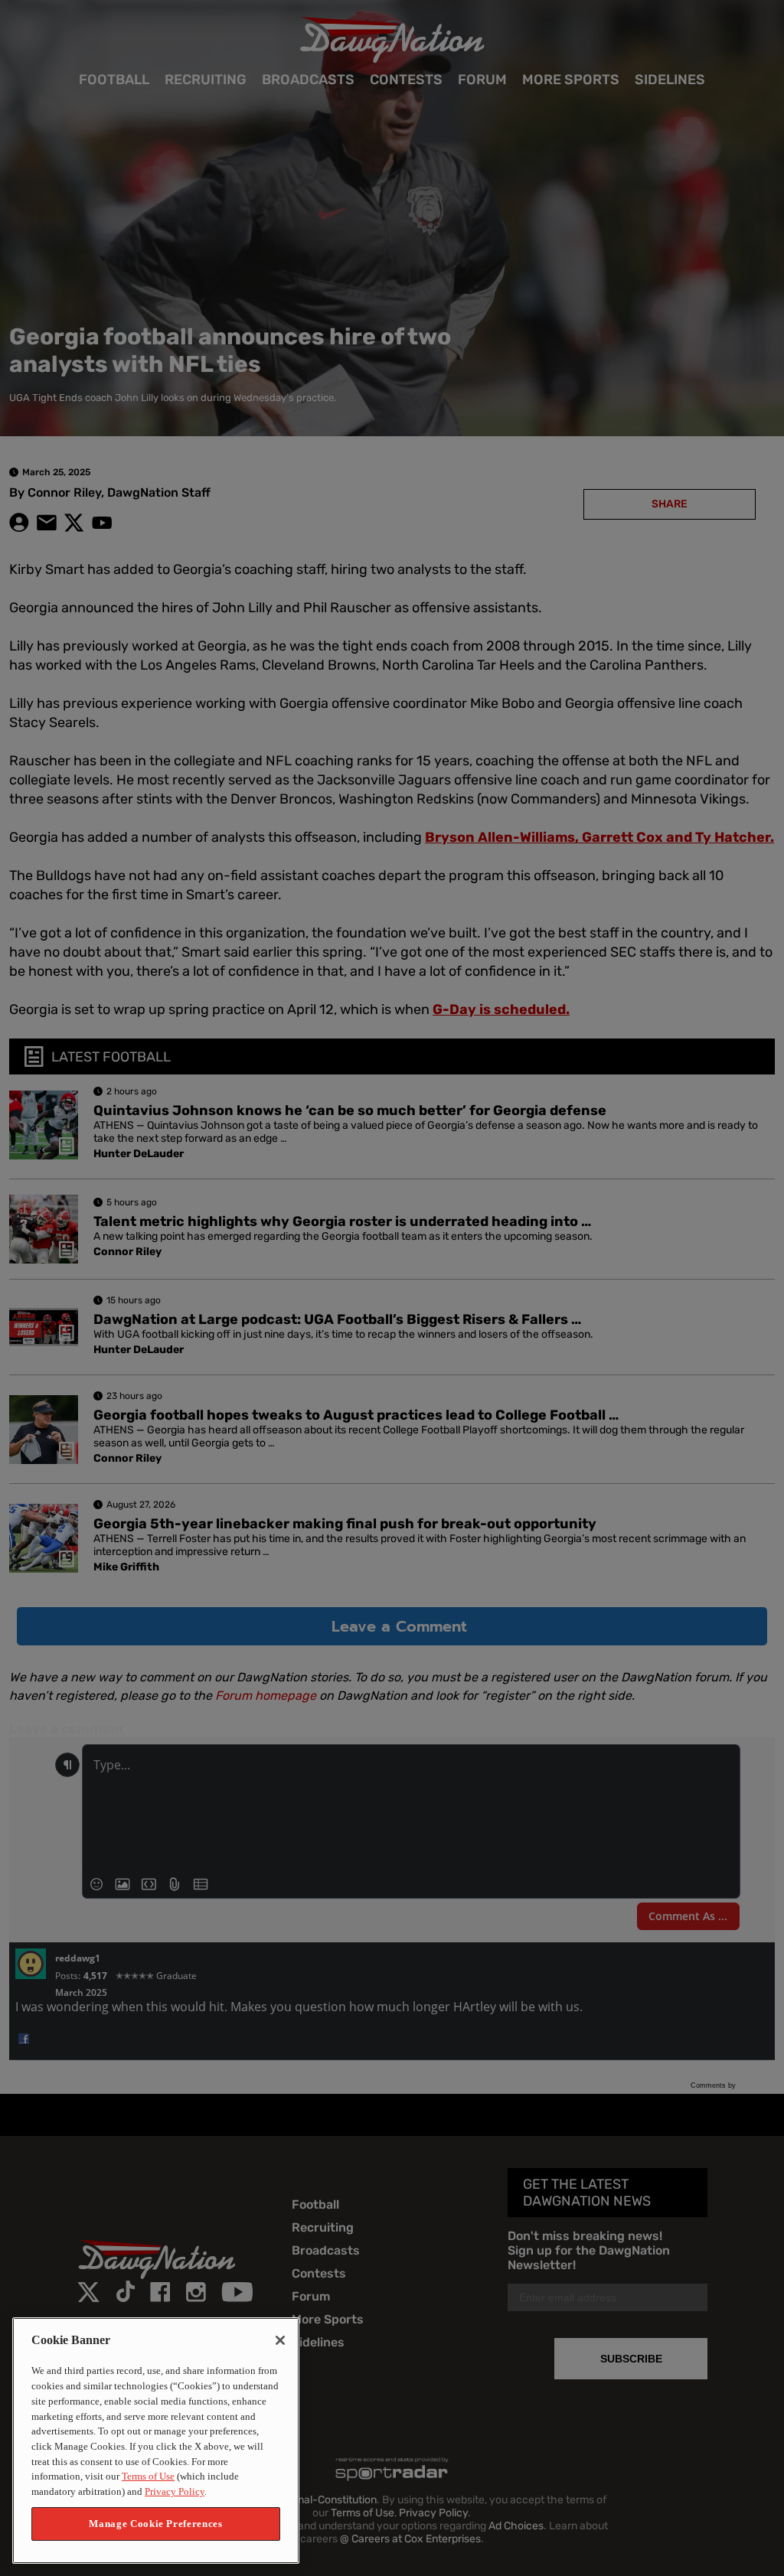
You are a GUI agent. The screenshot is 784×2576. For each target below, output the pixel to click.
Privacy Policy (175, 2491)
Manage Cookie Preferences (155, 2524)
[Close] (280, 2340)
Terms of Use (148, 2476)
